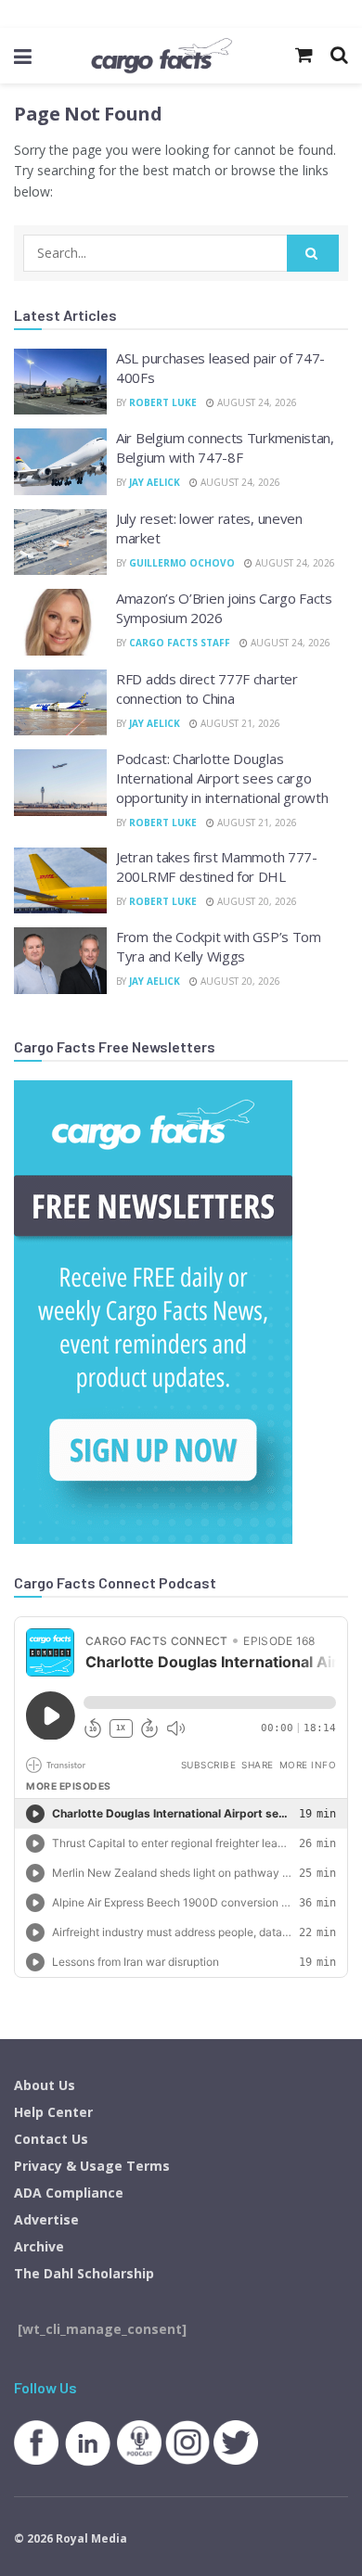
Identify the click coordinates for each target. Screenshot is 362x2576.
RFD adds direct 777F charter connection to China (207, 689)
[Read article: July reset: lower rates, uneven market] (60, 542)
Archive (39, 2246)
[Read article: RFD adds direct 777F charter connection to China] (60, 703)
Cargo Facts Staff (180, 643)
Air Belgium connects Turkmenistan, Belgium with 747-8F (225, 447)
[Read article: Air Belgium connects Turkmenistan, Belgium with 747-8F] (60, 462)
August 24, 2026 (256, 402)
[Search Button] (313, 253)
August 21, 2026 (239, 723)
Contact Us (51, 2139)
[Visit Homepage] (162, 56)
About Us (45, 2085)
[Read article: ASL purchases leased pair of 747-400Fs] (60, 382)
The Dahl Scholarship (84, 2273)
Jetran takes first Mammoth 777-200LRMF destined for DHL (217, 867)
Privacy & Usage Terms (92, 2166)
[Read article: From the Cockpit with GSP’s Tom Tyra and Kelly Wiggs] (60, 961)
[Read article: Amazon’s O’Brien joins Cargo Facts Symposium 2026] (60, 622)
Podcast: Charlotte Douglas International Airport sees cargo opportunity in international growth (222, 778)
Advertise (46, 2219)
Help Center (53, 2112)
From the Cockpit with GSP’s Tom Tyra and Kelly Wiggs (219, 946)
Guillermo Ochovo (182, 563)
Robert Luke (163, 402)
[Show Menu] (23, 56)
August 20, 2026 (256, 901)
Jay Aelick (155, 482)
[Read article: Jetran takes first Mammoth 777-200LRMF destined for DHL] (60, 881)
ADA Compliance (69, 2193)
